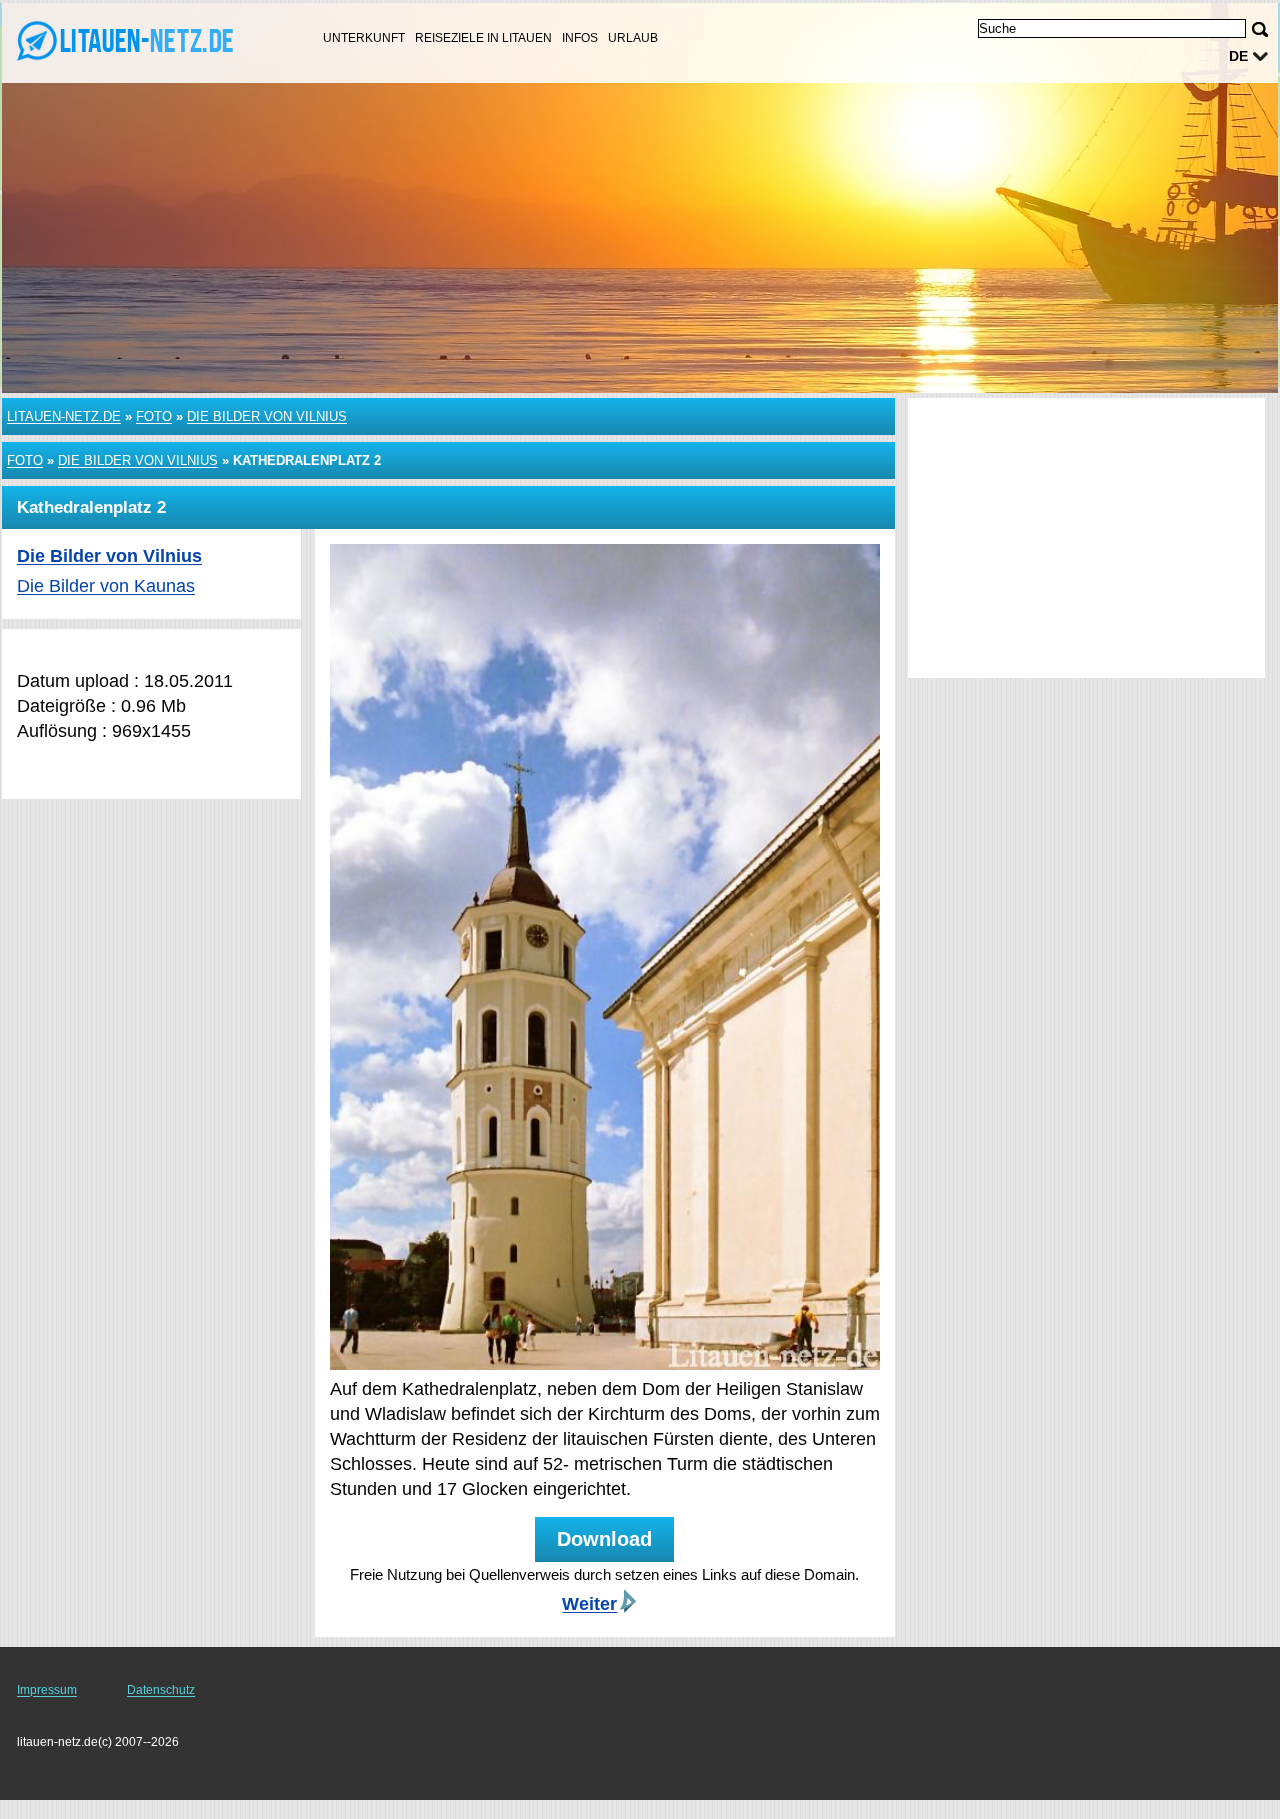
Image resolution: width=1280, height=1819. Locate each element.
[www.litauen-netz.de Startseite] (140, 41)
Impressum (47, 1690)
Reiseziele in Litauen (483, 38)
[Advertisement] (1086, 538)
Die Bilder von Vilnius (267, 416)
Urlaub (633, 38)
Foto (154, 416)
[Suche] (1260, 29)
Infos (580, 38)
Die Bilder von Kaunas (106, 586)
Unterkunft (364, 38)
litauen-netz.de (64, 416)
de (1238, 56)
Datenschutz (161, 1690)
